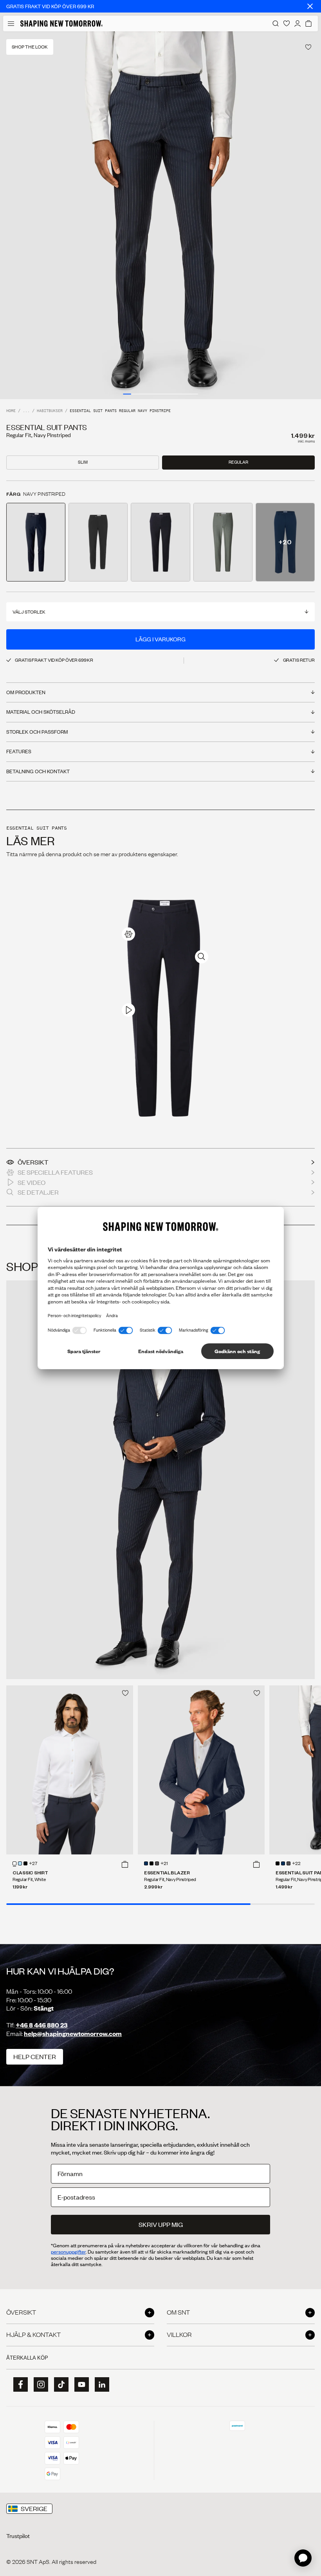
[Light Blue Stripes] (20, 1863)
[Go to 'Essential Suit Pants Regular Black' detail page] (98, 542)
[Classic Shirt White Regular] (70, 1770)
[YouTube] (79, 2385)
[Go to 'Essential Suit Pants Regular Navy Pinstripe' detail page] (36, 542)
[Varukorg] (308, 23)
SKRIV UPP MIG (161, 2224)
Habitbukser (50, 411)
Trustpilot (18, 2536)
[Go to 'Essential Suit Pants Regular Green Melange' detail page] (223, 542)
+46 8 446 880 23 (42, 2025)
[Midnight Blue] (146, 1863)
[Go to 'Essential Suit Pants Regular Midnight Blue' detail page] (160, 542)
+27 (33, 1864)
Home (11, 411)
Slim (83, 462)
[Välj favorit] (308, 47)
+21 (164, 1864)
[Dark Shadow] (157, 1863)
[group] (160, 215)
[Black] (25, 1863)
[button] (125, 1864)
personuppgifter (68, 2252)
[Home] (61, 23)
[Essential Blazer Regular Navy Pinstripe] (201, 1770)
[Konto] (298, 23)
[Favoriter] (287, 23)
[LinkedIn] (99, 2384)
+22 (296, 1864)
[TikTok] (59, 2385)
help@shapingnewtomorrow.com (73, 2033)
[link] (128, 934)
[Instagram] (38, 2385)
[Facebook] (18, 2385)
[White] (14, 1863)
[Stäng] (310, 6)
